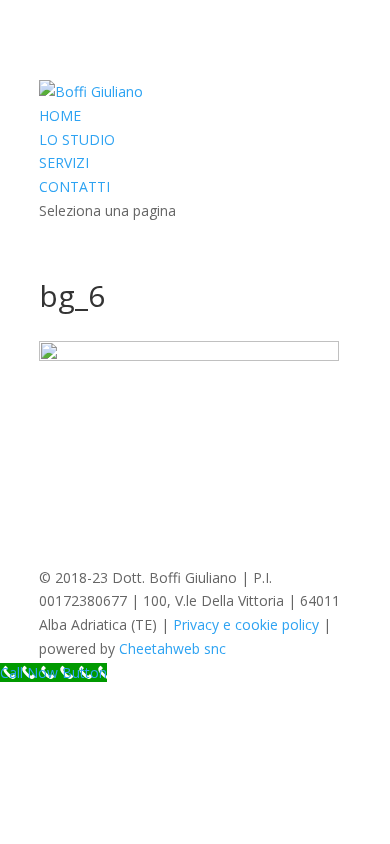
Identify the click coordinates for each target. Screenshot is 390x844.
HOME (60, 115)
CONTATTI (74, 186)
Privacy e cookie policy (246, 624)
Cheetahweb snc (172, 648)
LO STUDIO (77, 139)
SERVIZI (64, 162)
